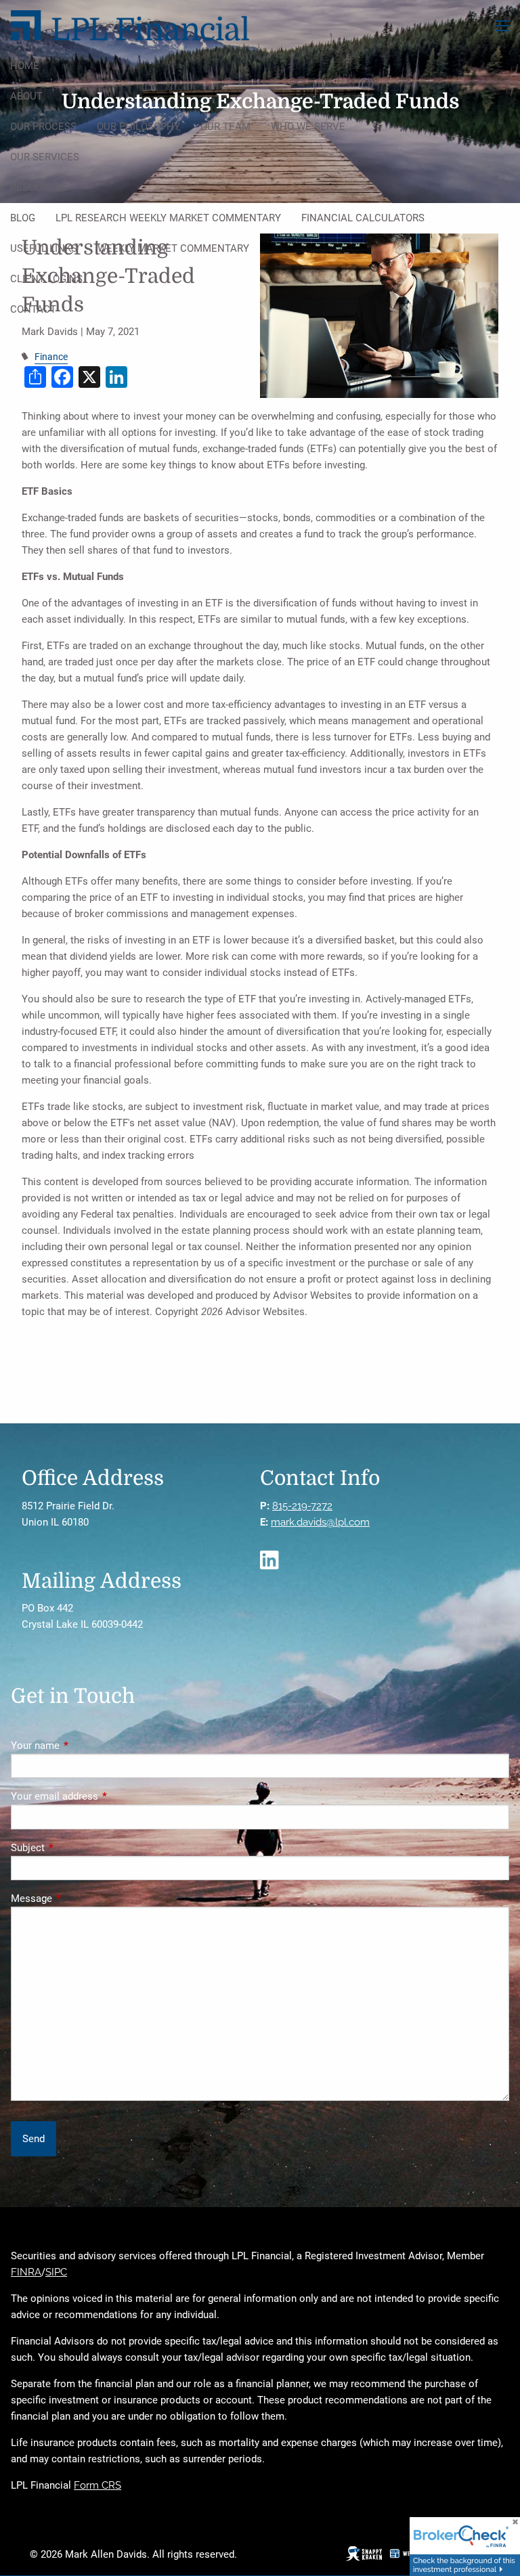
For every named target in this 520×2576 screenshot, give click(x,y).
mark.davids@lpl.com (320, 1522)
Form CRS (97, 2485)
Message (80, 1898)
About (26, 96)
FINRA (26, 2272)
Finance (51, 357)
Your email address (103, 1796)
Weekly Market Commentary (173, 248)
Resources (39, 187)
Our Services (45, 157)
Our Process (43, 127)
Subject (77, 1848)
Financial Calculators (363, 218)
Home (25, 66)
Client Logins (46, 279)
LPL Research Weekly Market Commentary (168, 218)
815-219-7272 (302, 1506)
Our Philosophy (138, 127)
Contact (33, 309)
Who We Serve (308, 127)
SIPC (56, 2272)
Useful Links (44, 248)
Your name (84, 1746)
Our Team (225, 127)
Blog (23, 218)
